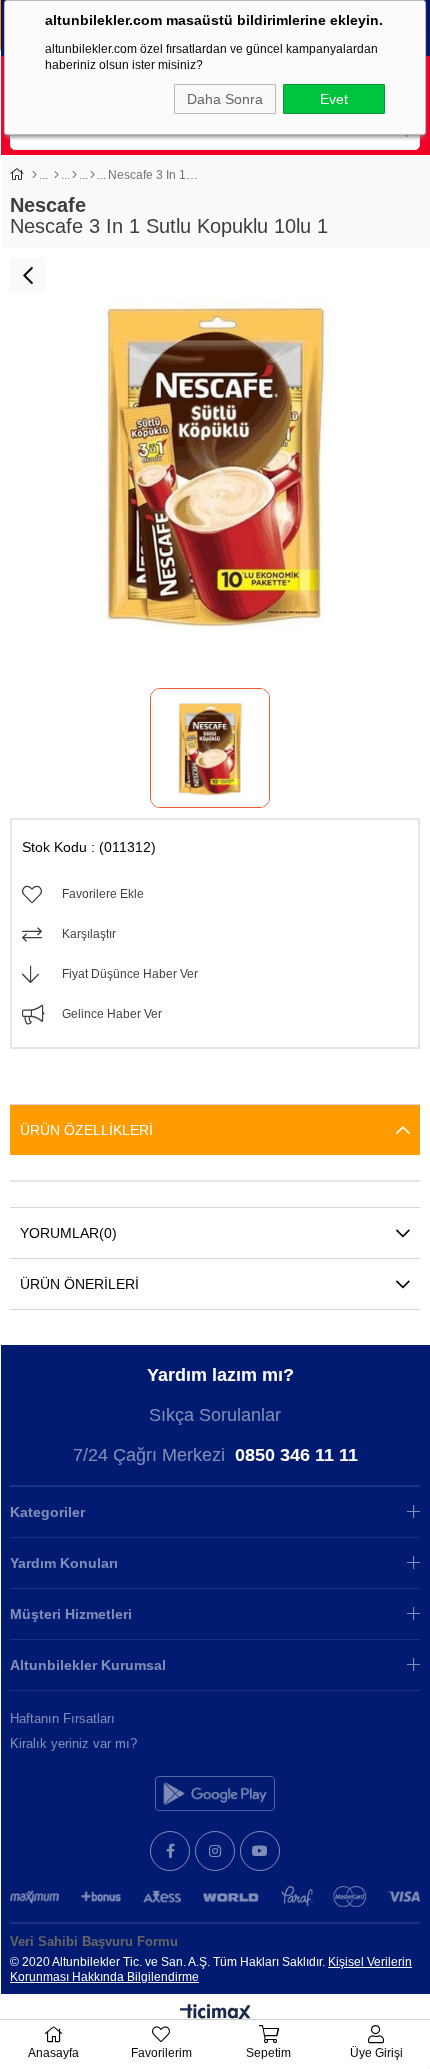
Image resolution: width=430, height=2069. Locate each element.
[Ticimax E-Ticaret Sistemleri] (215, 2014)
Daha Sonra (225, 99)
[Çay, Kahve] (74, 175)
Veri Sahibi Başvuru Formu (94, 1941)
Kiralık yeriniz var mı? (73, 1743)
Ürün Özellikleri (86, 1130)
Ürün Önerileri (79, 1284)
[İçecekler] (56, 175)
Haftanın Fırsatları (62, 1718)
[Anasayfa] (34, 175)
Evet (334, 99)
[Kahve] (92, 175)
